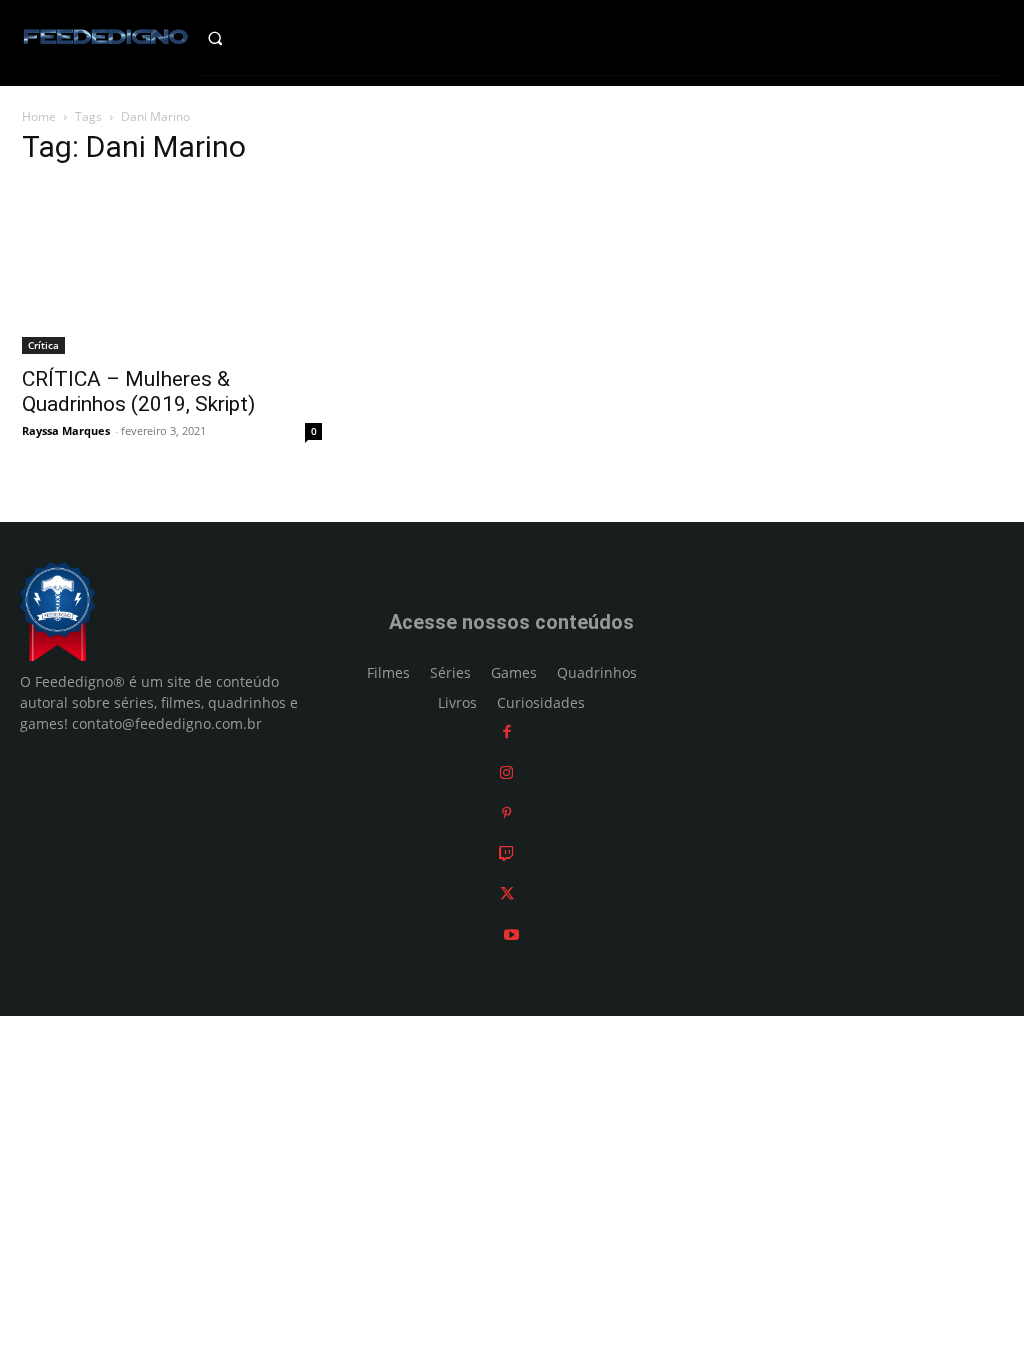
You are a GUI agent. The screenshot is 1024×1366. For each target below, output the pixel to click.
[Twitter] (507, 893)
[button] (234, 38)
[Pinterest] (506, 812)
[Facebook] (507, 731)
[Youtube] (511, 934)
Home (39, 116)
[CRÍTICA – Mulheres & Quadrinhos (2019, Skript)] (172, 269)
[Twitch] (506, 853)
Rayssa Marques (66, 430)
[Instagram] (506, 772)
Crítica (43, 345)
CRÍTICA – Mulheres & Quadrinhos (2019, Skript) (138, 391)
